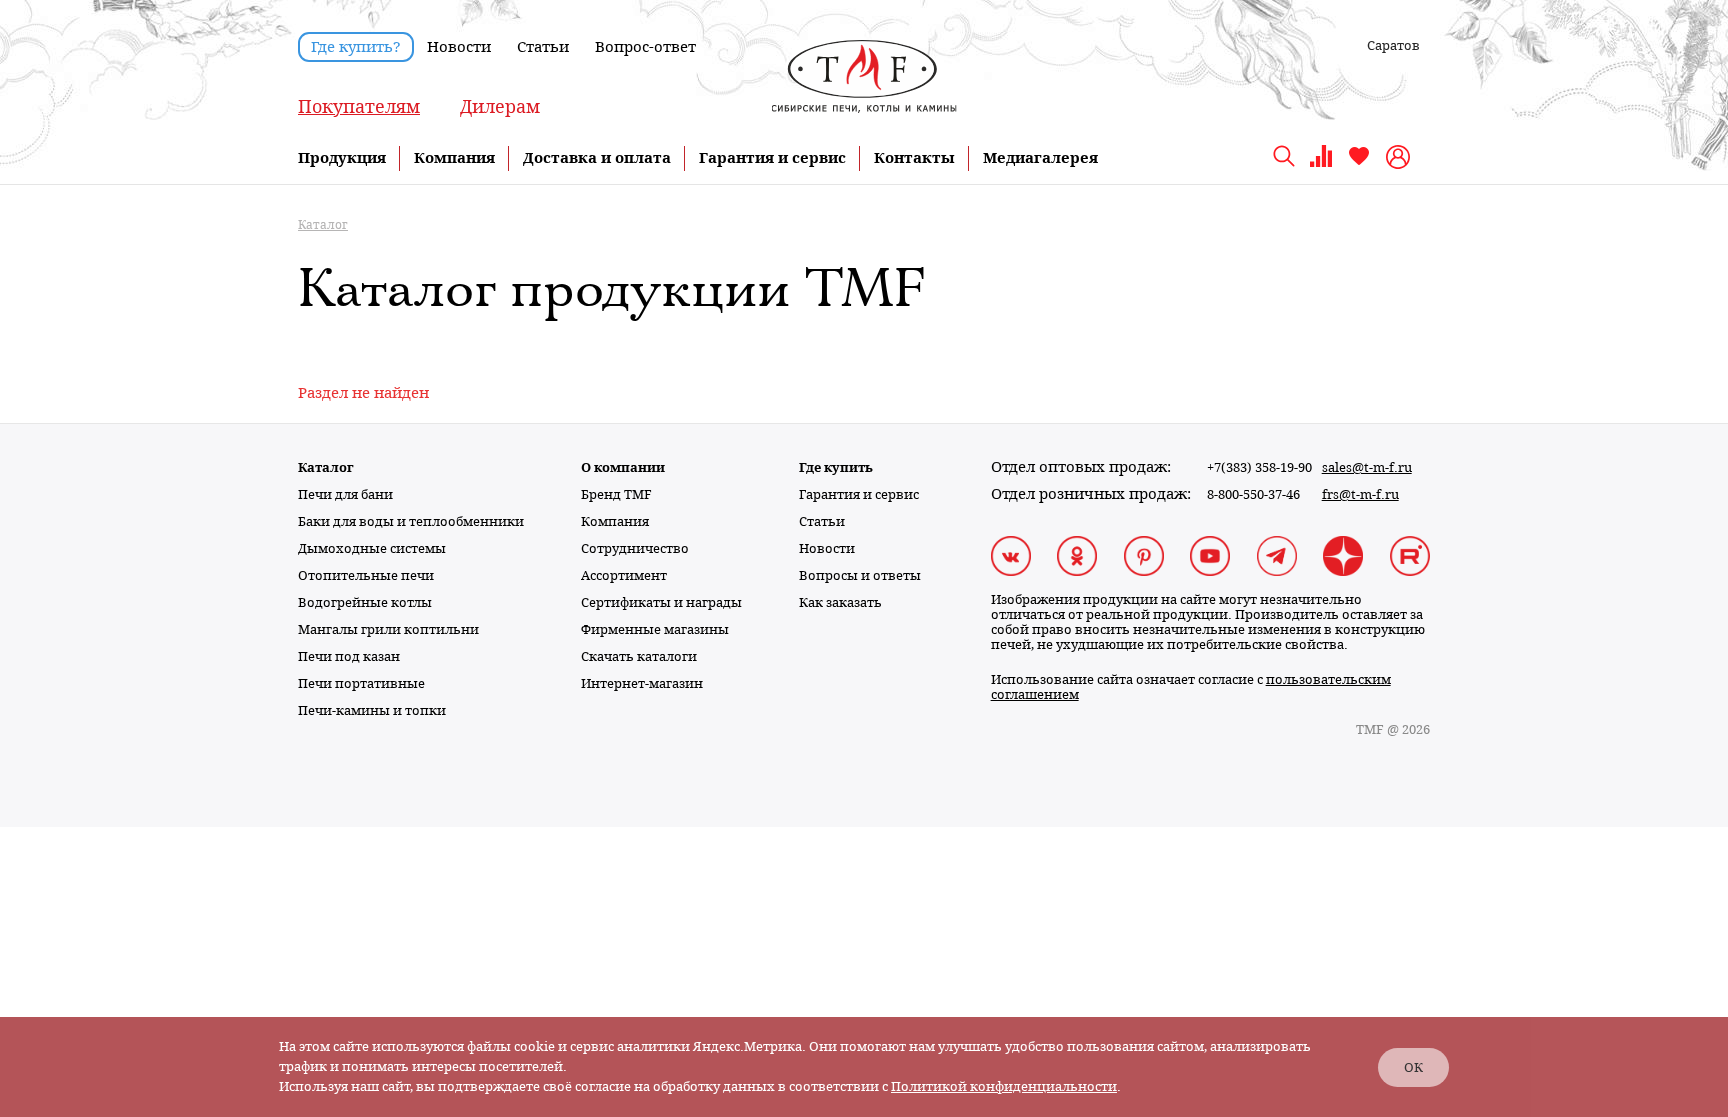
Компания (454, 158)
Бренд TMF (616, 494)
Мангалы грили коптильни (388, 629)
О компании (623, 467)
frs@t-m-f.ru (1360, 494)
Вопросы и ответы (860, 575)
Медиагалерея (1040, 158)
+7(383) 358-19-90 (1259, 467)
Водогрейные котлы (365, 602)
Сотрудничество (635, 548)
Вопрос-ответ (645, 47)
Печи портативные (361, 683)
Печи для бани (345, 494)
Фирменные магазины (655, 629)
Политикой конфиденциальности (1004, 1086)
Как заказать (840, 602)
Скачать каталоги (639, 656)
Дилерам (500, 106)
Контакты (914, 158)
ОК (1413, 1067)
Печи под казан (349, 656)
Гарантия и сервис (772, 158)
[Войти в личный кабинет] (1400, 157)
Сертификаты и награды (661, 602)
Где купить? (356, 47)
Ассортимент (624, 575)
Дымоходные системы (372, 548)
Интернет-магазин (642, 683)
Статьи (543, 47)
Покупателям (359, 106)
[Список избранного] (1359, 163)
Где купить (836, 467)
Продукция (342, 158)
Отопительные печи (366, 575)
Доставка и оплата (597, 158)
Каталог (326, 467)
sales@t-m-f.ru (1367, 467)
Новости (459, 47)
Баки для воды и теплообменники (411, 521)
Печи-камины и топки (372, 710)
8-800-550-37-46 (1253, 494)
